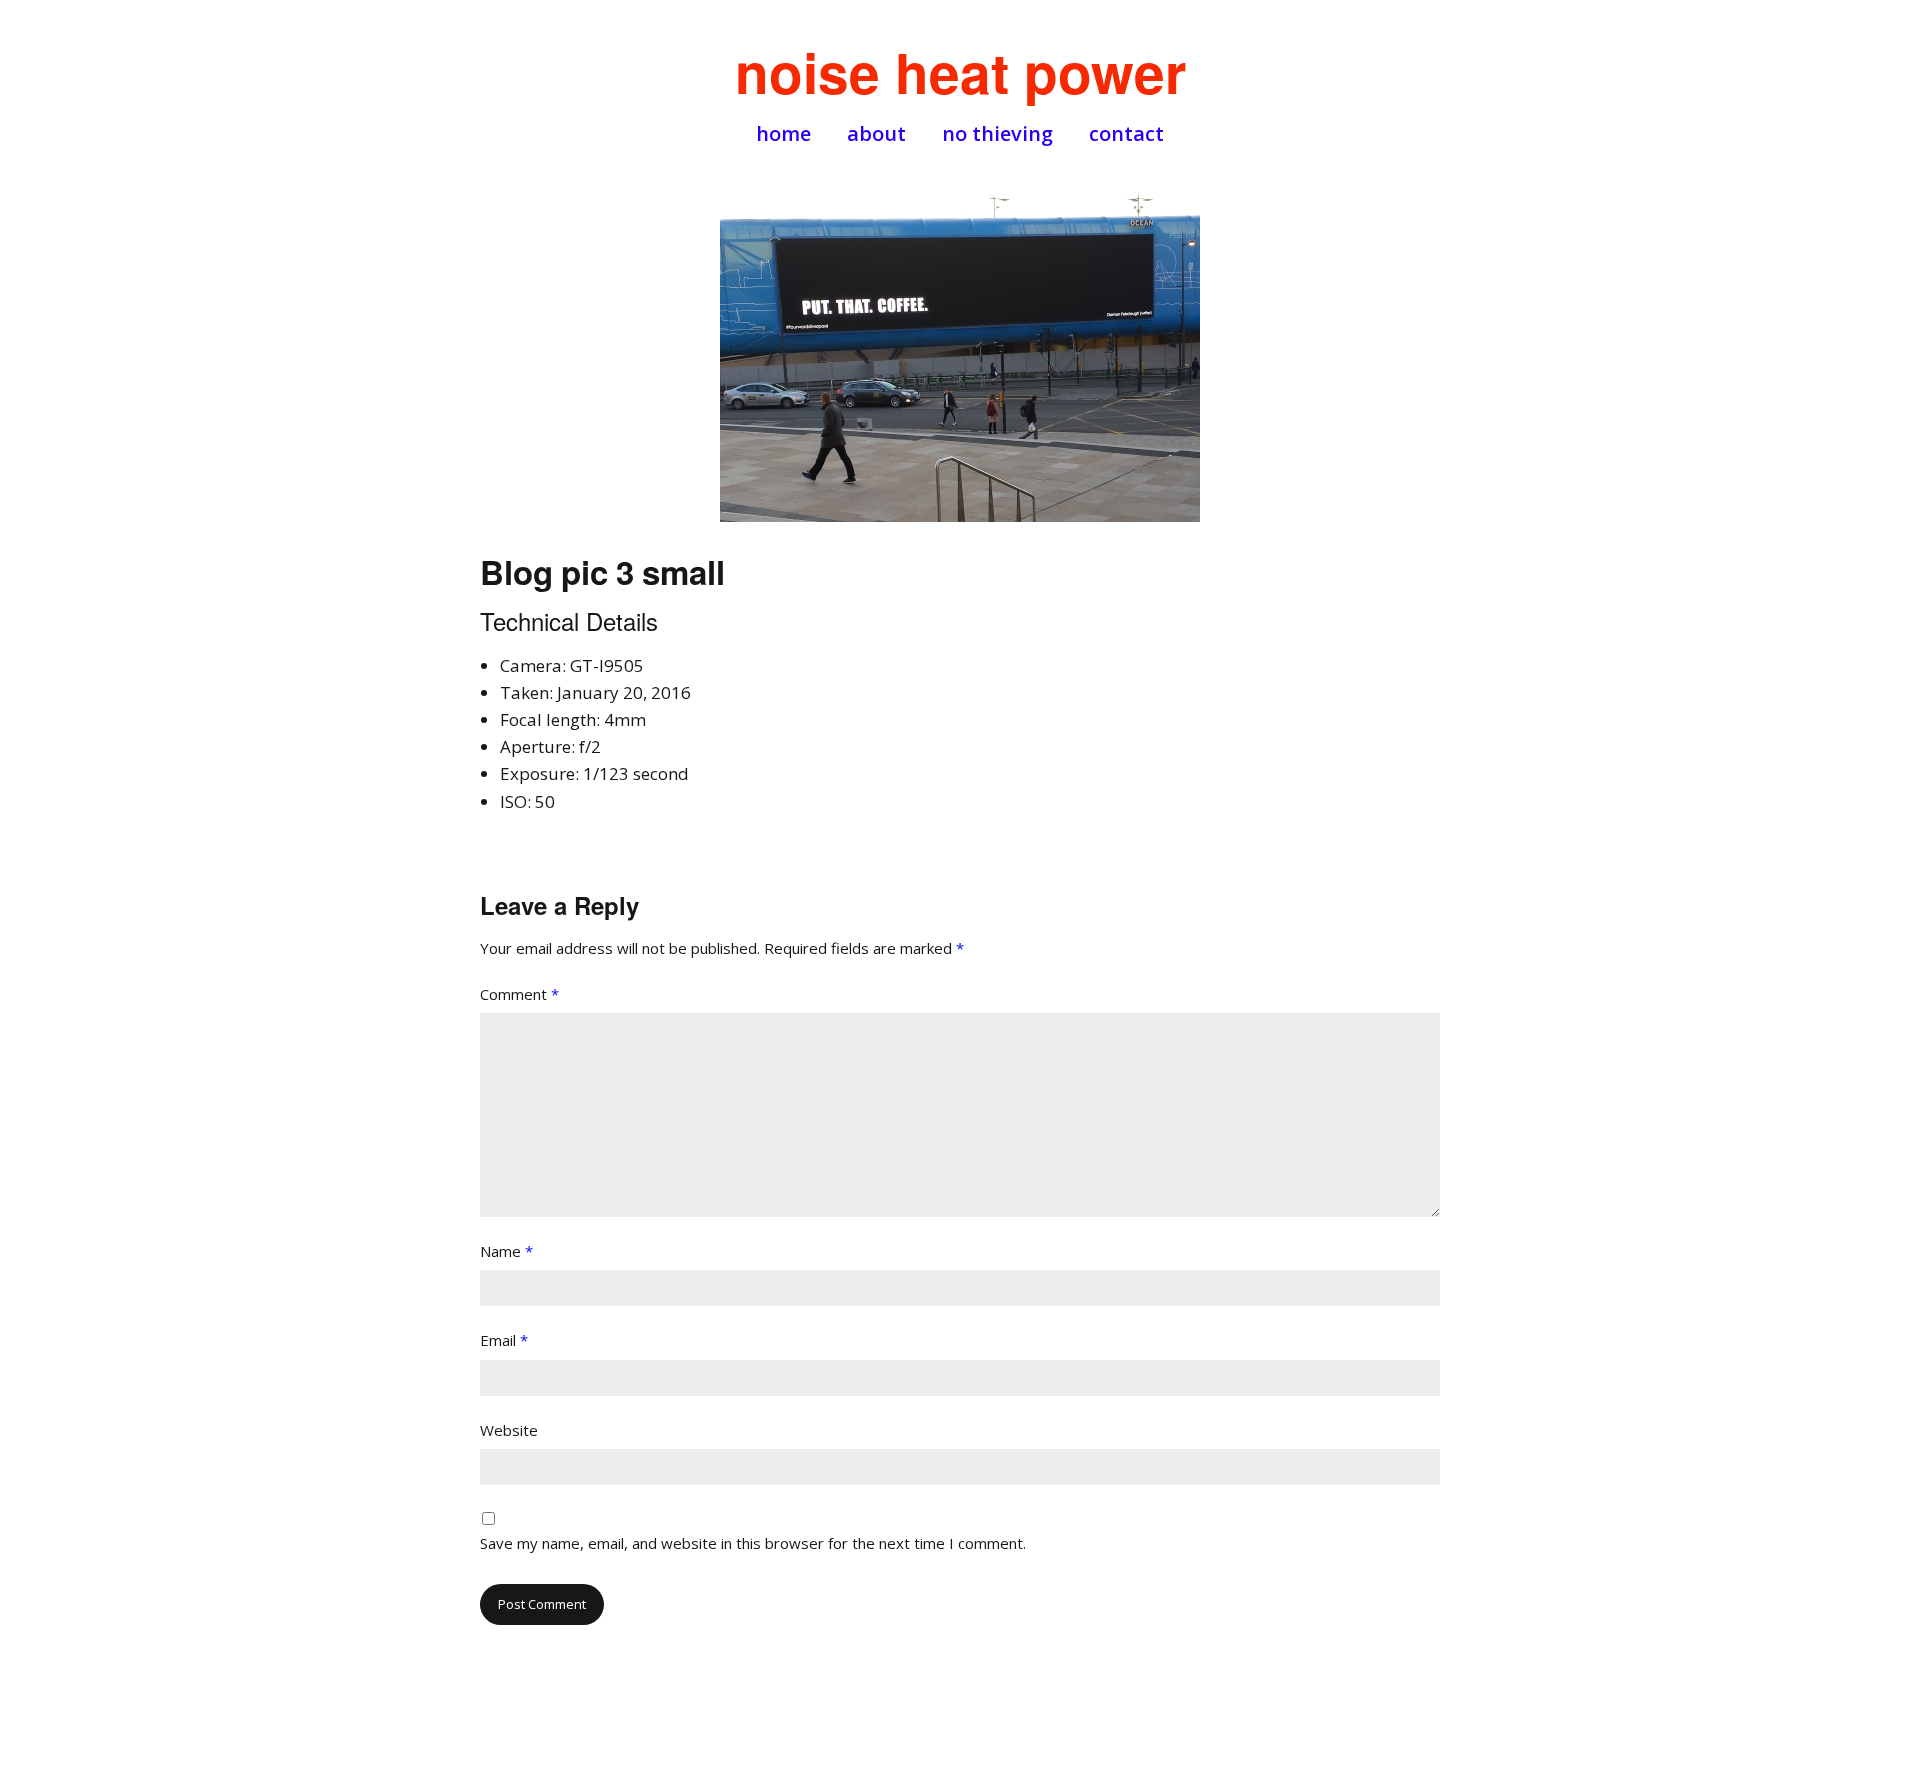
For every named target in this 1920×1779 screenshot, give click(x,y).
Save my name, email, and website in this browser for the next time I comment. (753, 1543)
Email (504, 1340)
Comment (519, 994)
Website (509, 1430)
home (783, 134)
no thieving (997, 134)
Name (506, 1251)
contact (1126, 134)
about (876, 134)
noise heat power (960, 71)
